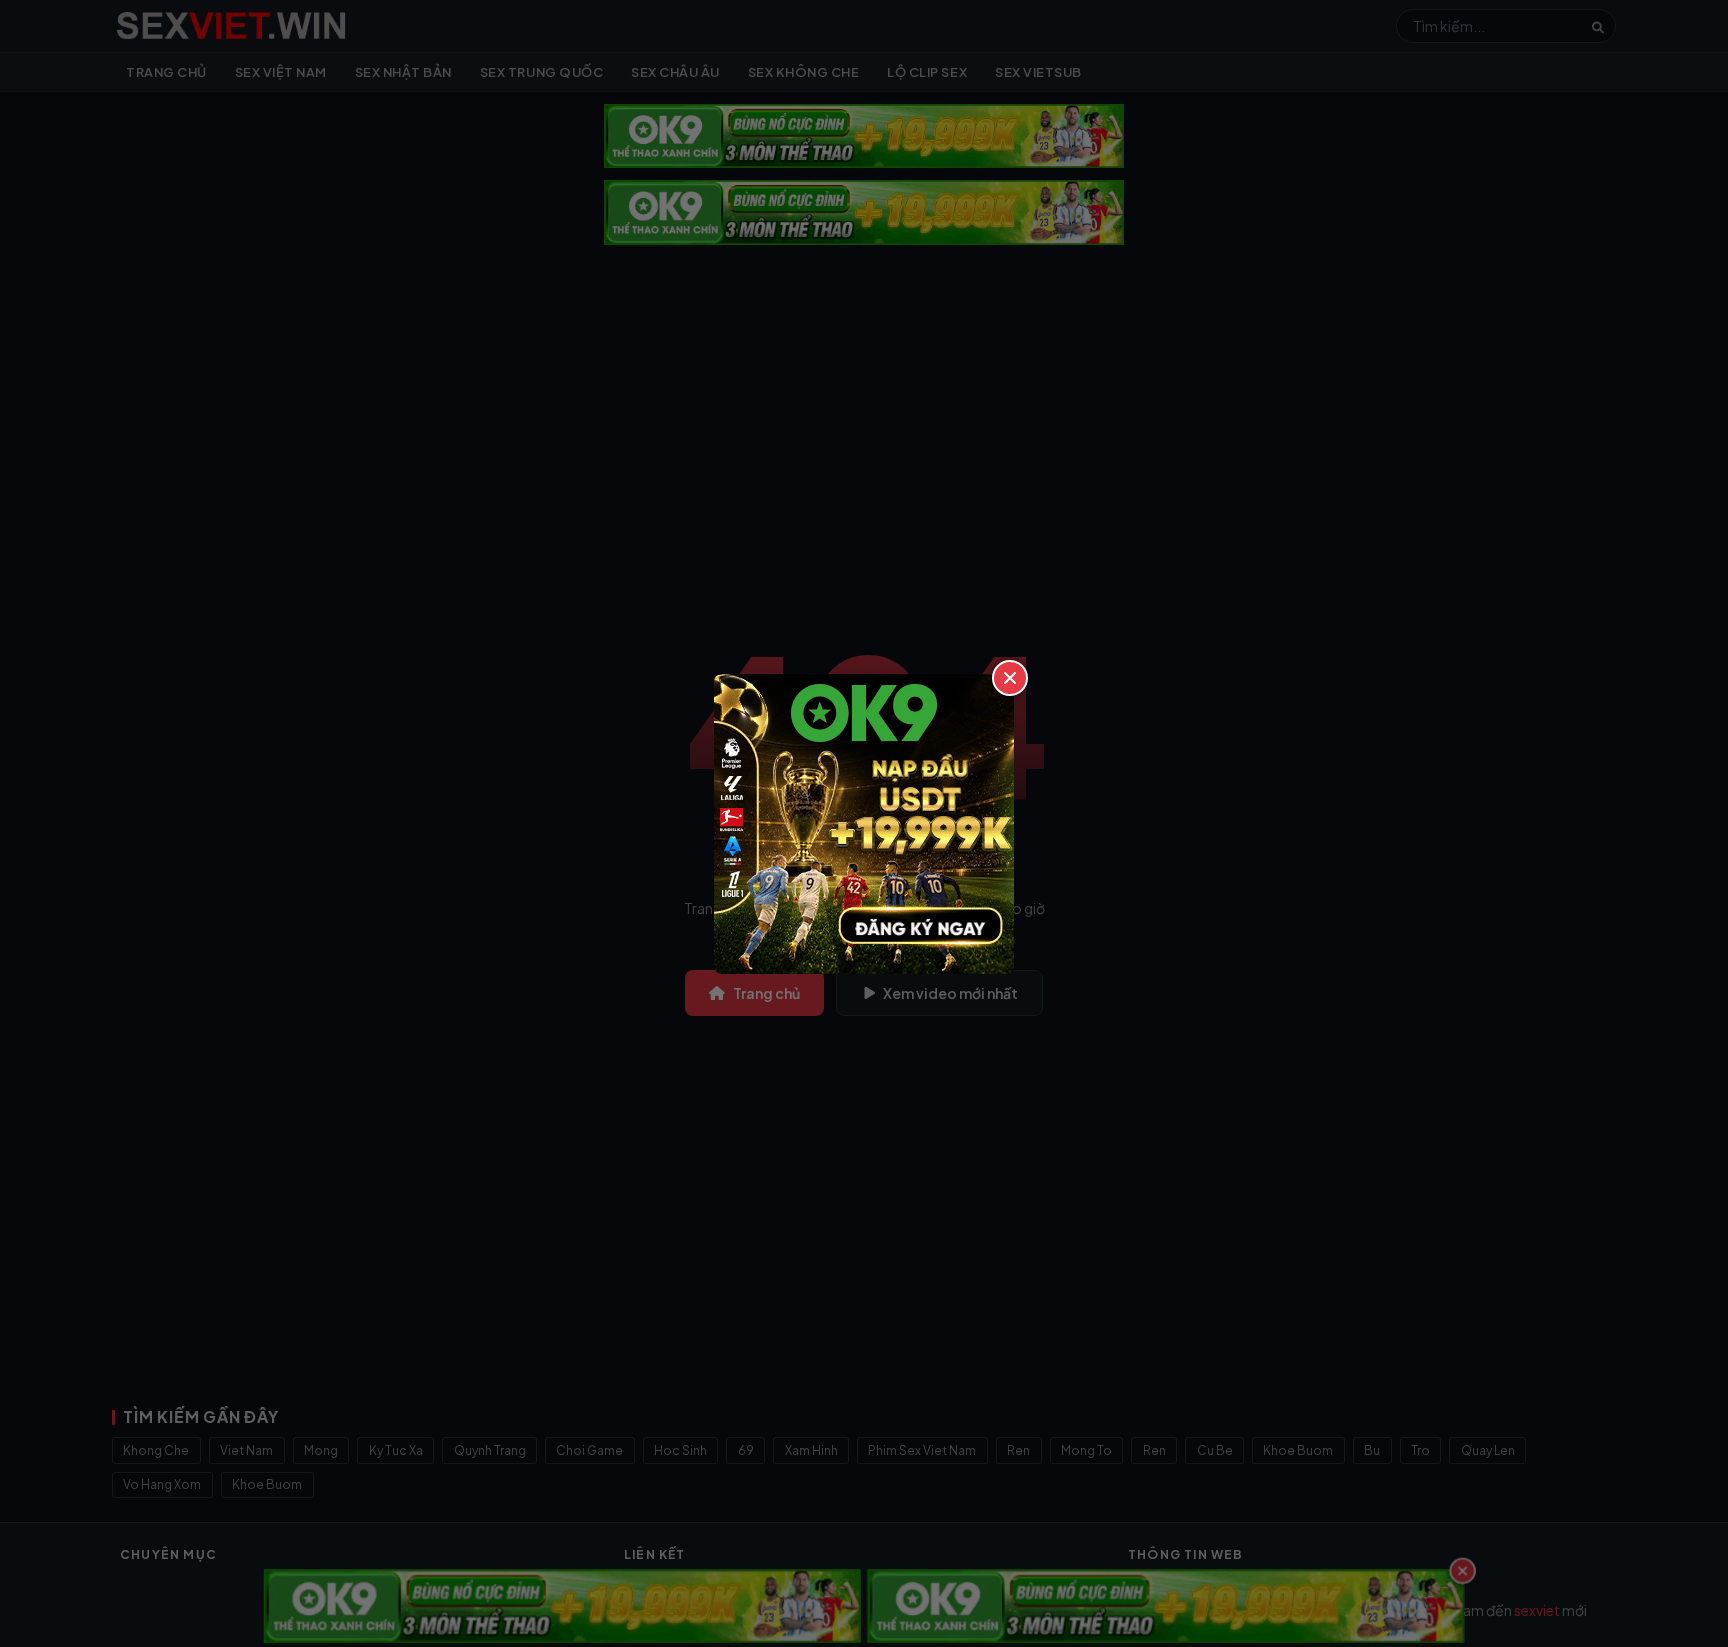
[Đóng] (1010, 678)
